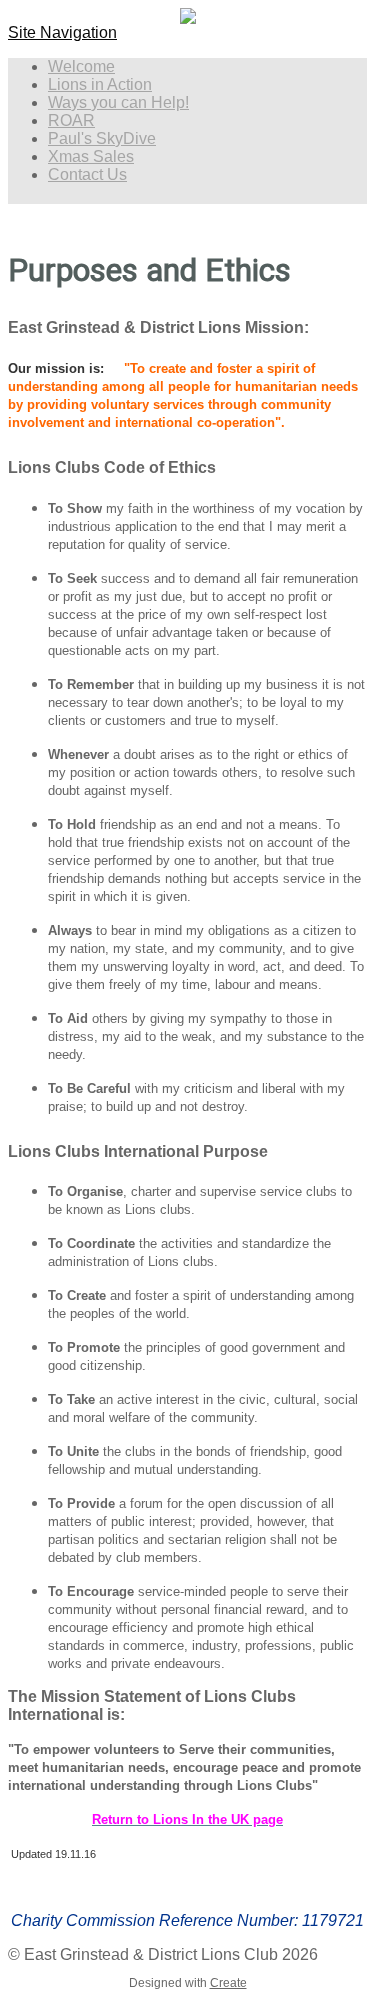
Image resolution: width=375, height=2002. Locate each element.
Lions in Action (100, 84)
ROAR (71, 120)
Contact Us (87, 174)
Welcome (81, 66)
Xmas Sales (91, 156)
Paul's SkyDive (102, 138)
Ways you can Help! (118, 102)
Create (228, 1983)
